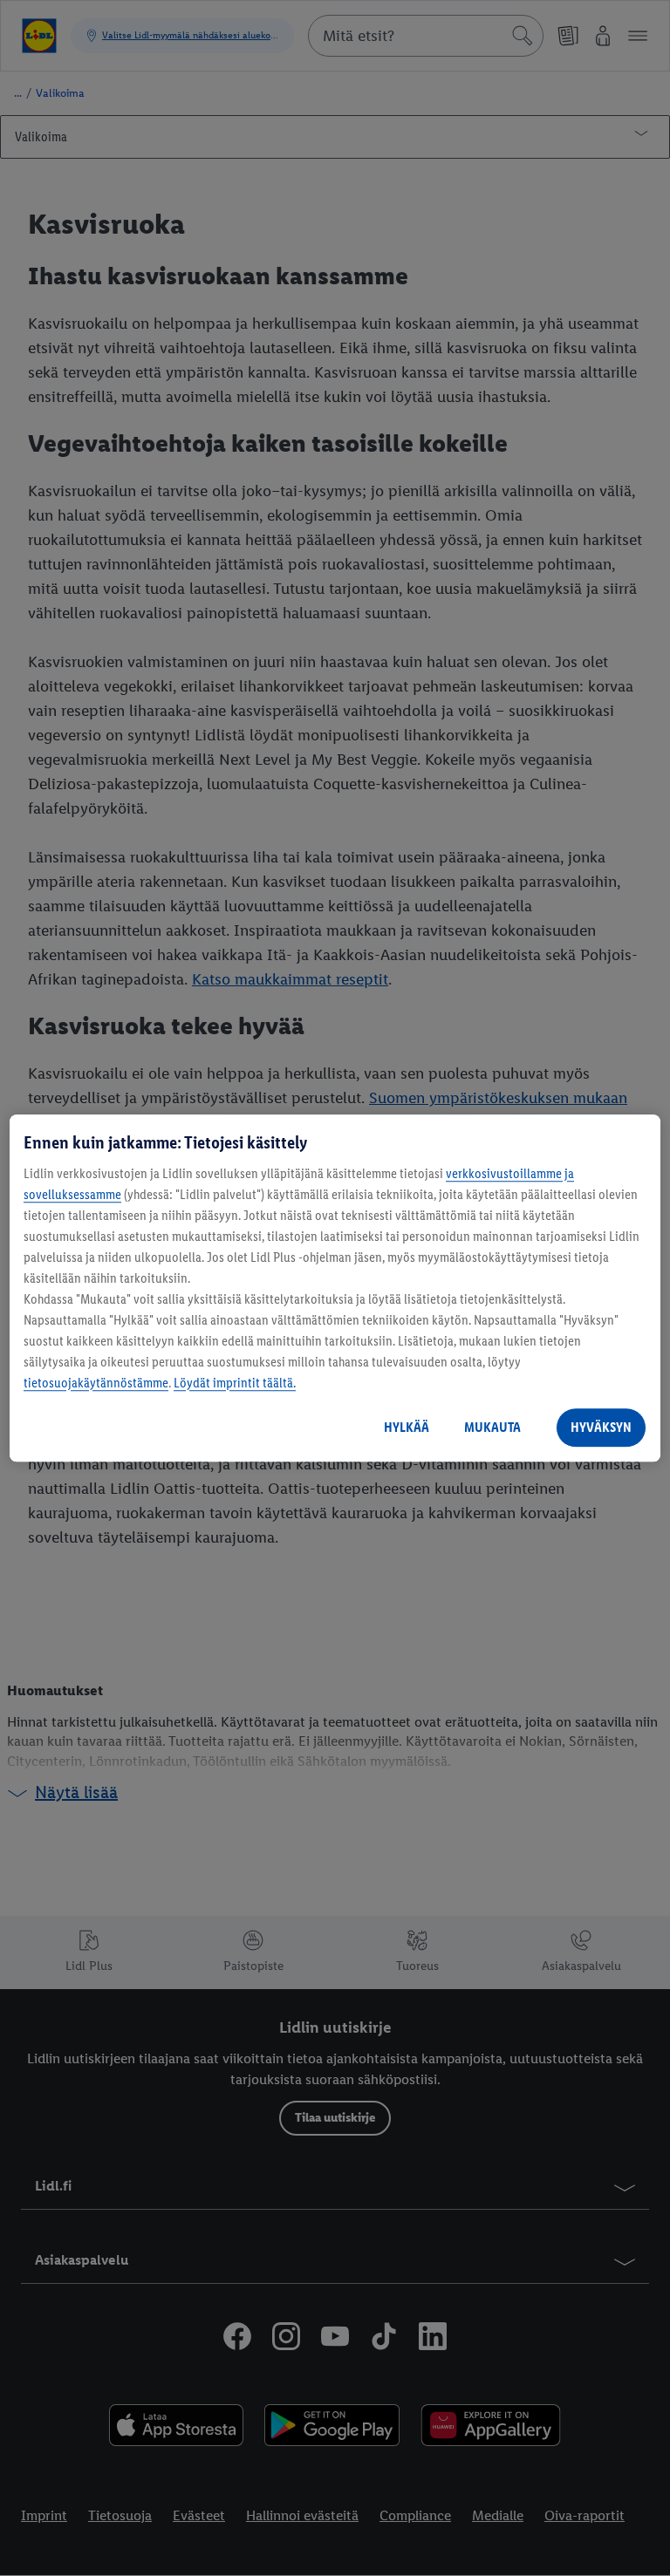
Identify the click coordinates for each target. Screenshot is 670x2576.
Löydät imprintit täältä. (235, 1383)
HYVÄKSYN (601, 1427)
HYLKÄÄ (407, 1427)
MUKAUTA (492, 1427)
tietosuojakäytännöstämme (96, 1383)
